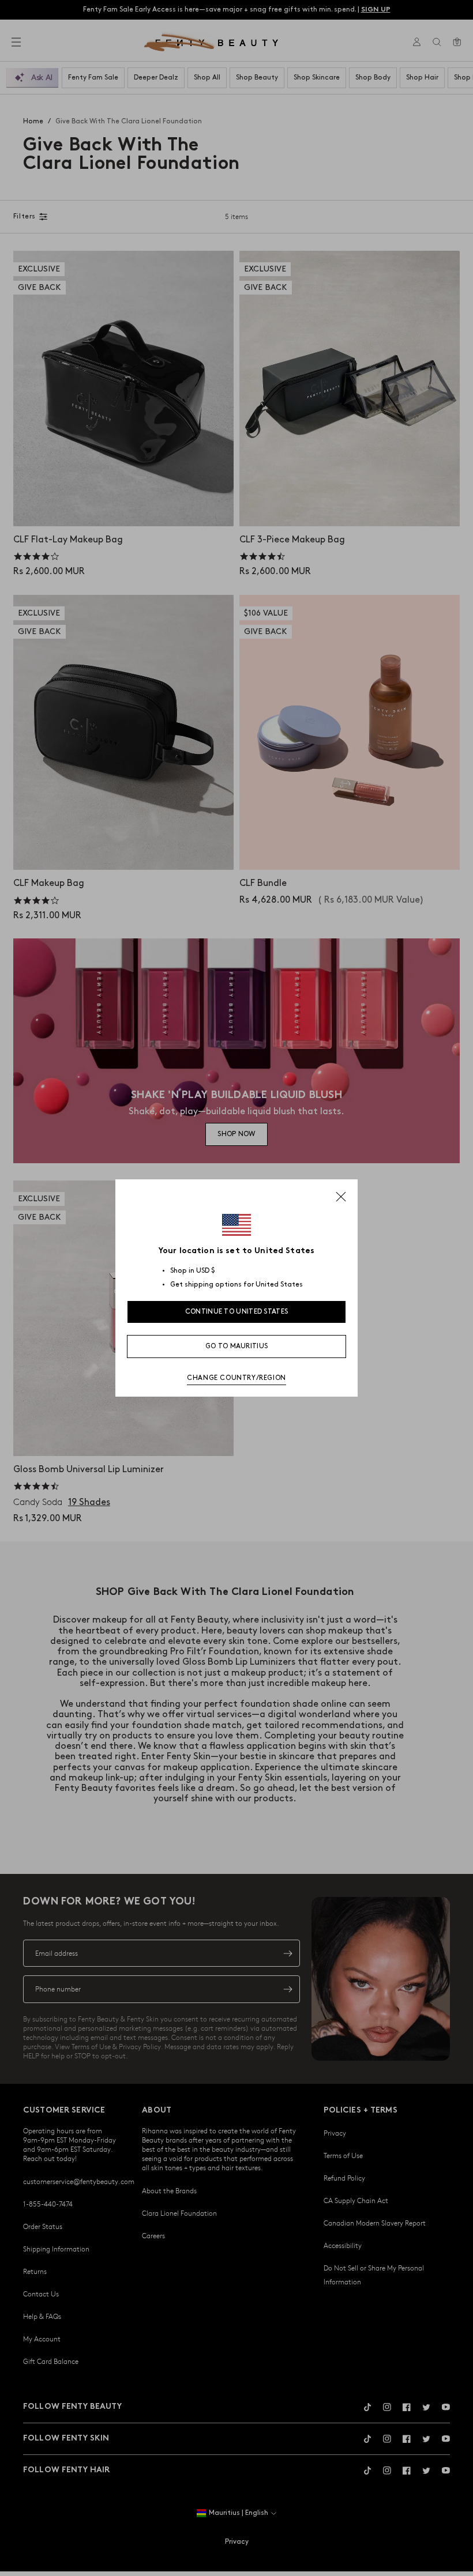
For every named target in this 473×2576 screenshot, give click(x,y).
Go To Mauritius (237, 1346)
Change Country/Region (236, 1378)
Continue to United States (237, 1312)
